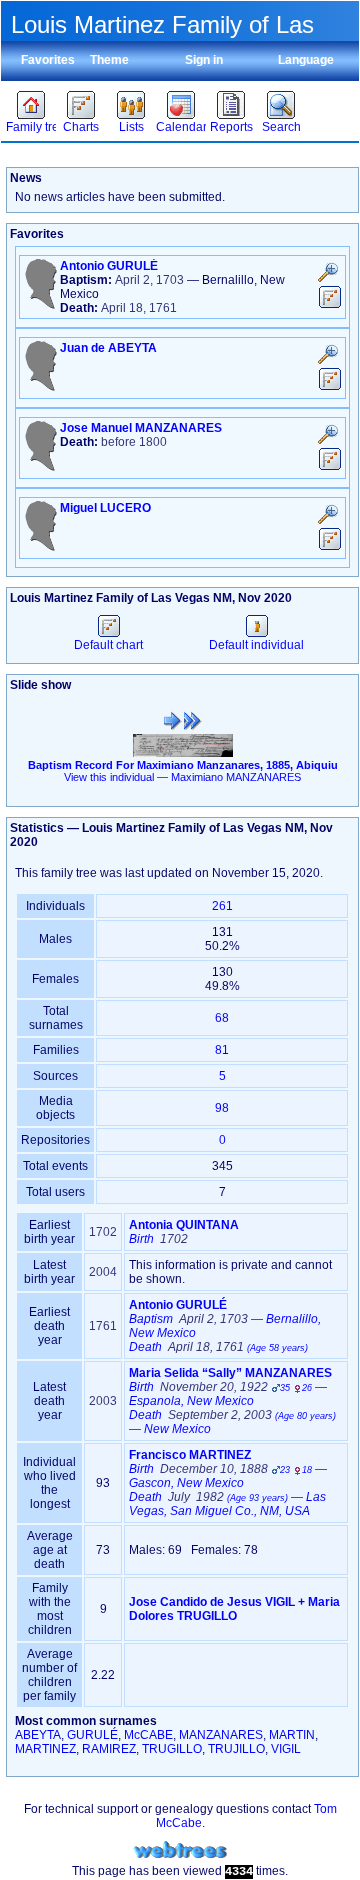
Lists (131, 127)
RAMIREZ (109, 1749)
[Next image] (193, 721)
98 (222, 1108)
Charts (81, 127)
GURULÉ (92, 1735)
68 (222, 1018)
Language (306, 60)
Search (281, 127)
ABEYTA (38, 1735)
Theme (109, 60)
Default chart (108, 645)
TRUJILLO (236, 1749)
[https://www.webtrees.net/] (180, 1850)
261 (222, 906)
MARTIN (292, 1735)
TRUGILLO (172, 1749)
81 (222, 1050)
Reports (231, 127)
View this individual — (182, 777)
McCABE (148, 1735)
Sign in (204, 60)
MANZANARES (221, 1735)
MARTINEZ (45, 1749)
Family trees (31, 127)
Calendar (181, 127)
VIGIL (286, 1749)
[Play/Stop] (173, 721)
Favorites (48, 60)
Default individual (256, 645)
